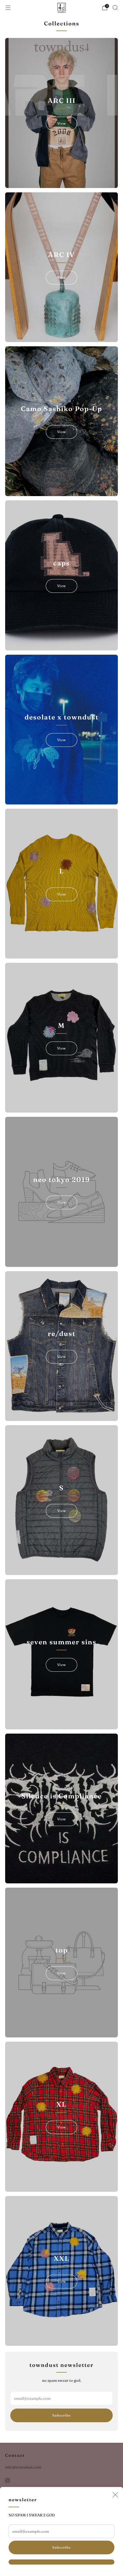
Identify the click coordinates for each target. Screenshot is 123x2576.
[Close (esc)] (115, 2495)
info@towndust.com (23, 2467)
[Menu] (8, 8)
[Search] (115, 7)
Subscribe (61, 2547)
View (62, 123)
